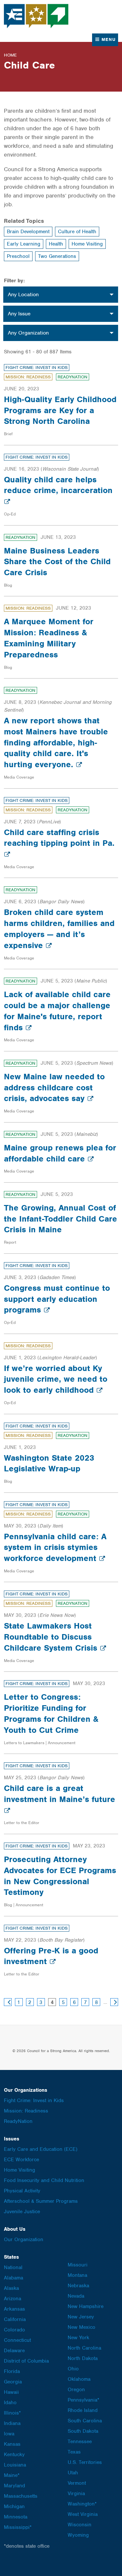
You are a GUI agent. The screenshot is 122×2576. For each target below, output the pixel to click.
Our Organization (24, 2240)
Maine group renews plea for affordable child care (60, 1153)
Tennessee (80, 2442)
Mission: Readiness (28, 377)
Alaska (11, 2288)
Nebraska (78, 2286)
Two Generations (57, 256)
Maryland (14, 2486)
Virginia (76, 2494)
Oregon (76, 2390)
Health (56, 244)
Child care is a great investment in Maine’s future (60, 1794)
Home (10, 55)
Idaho (10, 2403)
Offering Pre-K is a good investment (51, 1956)
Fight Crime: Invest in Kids (37, 368)
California (15, 2319)
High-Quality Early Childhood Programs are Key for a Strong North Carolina (60, 410)
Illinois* (12, 2413)
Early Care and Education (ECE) (41, 2149)
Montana (77, 2275)
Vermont (77, 2483)
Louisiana (15, 2465)
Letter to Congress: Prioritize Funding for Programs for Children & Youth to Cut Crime (51, 1713)
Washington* (82, 2504)
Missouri (78, 2265)
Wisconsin (80, 2525)
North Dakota (83, 2358)
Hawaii (11, 2392)
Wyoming (78, 2535)
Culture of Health (77, 232)
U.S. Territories (85, 2462)
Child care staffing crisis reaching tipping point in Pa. (59, 838)
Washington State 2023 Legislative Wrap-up (49, 1463)
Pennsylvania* (83, 2400)
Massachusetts (21, 2496)
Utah (73, 2473)
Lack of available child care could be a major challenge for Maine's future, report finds (57, 1011)
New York (78, 2338)
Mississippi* (18, 2527)
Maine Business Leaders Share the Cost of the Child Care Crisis (57, 562)
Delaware (14, 2351)
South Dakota (83, 2431)
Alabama (14, 2278)
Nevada (76, 2296)
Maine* (12, 2475)
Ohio (73, 2369)
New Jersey (81, 2317)
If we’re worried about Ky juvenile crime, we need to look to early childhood (56, 1379)
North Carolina (84, 2348)
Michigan (14, 2506)
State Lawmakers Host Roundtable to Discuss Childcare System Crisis (52, 1637)
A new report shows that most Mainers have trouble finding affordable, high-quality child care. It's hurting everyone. (56, 742)
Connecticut (17, 2340)
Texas (74, 2452)
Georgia (13, 2382)
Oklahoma (79, 2379)
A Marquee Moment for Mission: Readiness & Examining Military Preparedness (49, 638)
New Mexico (81, 2327)
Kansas (12, 2444)
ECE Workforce (21, 2160)
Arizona (13, 2299)
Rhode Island (83, 2410)
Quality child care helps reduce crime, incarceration (58, 485)
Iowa (9, 2434)
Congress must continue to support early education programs (57, 1299)
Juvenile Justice (22, 2212)
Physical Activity (22, 2191)
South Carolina (85, 2421)
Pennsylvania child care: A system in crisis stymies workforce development (55, 1547)
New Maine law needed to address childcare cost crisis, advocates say (54, 1087)
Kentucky (14, 2455)
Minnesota (16, 2517)
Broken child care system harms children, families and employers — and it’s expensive (59, 928)
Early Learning (24, 244)
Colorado (14, 2330)
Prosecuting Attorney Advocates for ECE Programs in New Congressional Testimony (60, 1876)
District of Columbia (26, 2361)
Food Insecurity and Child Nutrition (44, 2180)
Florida (12, 2371)
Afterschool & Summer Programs (41, 2201)
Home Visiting (87, 244)
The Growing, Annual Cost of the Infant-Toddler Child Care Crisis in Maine (61, 1219)
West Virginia (83, 2514)
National (13, 2267)
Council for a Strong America (36, 16)
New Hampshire (86, 2306)
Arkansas (14, 2309)
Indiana (12, 2423)
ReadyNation (73, 377)
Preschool (18, 256)
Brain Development (28, 232)
